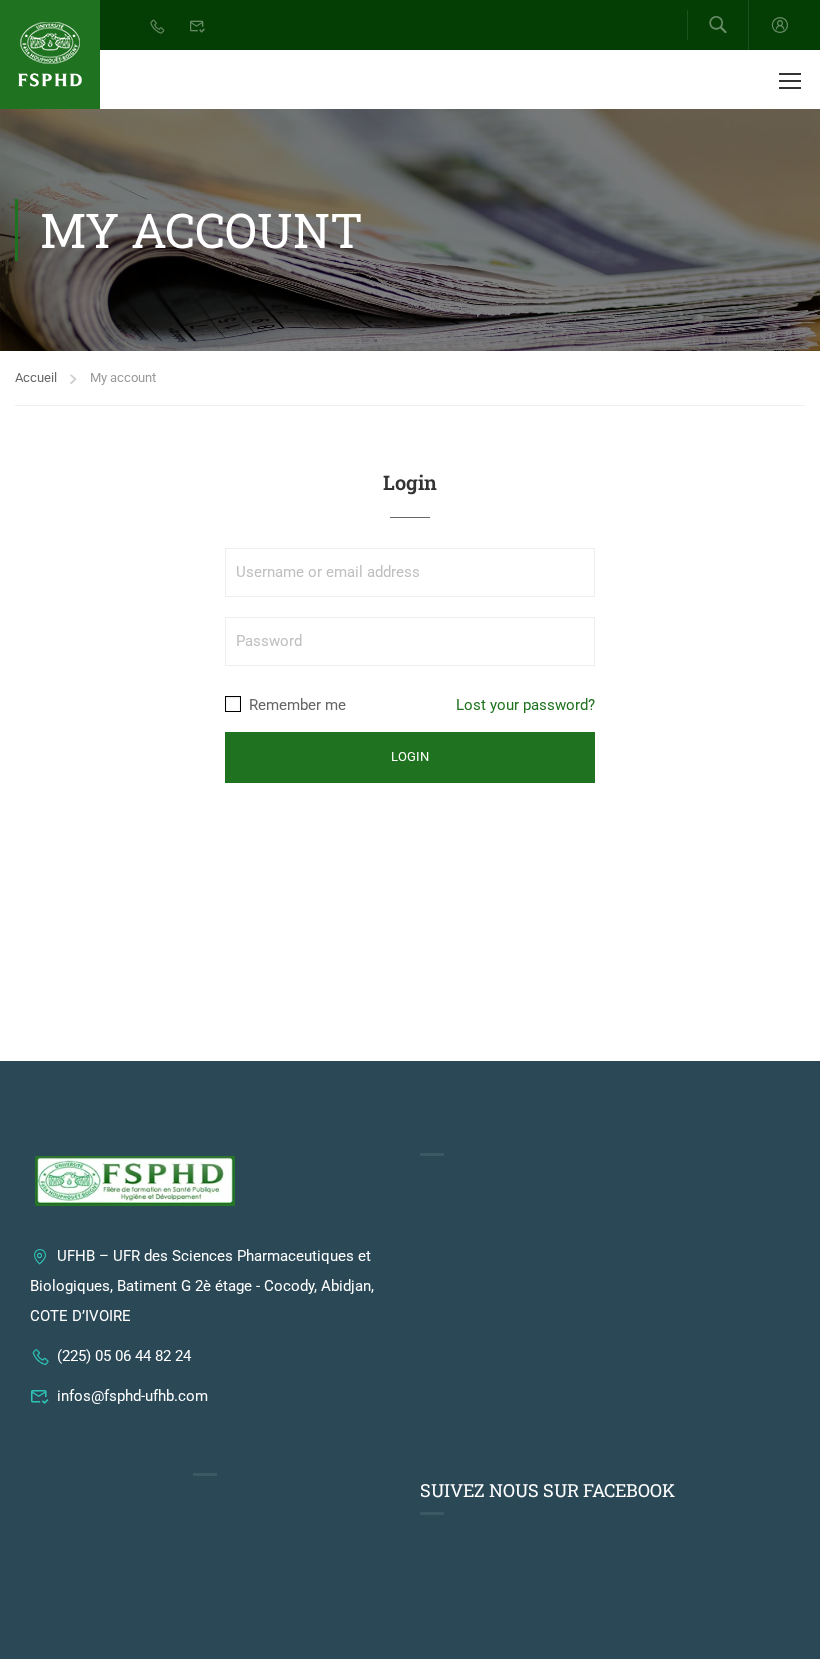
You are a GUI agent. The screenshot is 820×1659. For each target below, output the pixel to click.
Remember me (295, 705)
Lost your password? (525, 705)
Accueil (36, 377)
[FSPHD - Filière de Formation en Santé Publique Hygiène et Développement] (50, 54)
